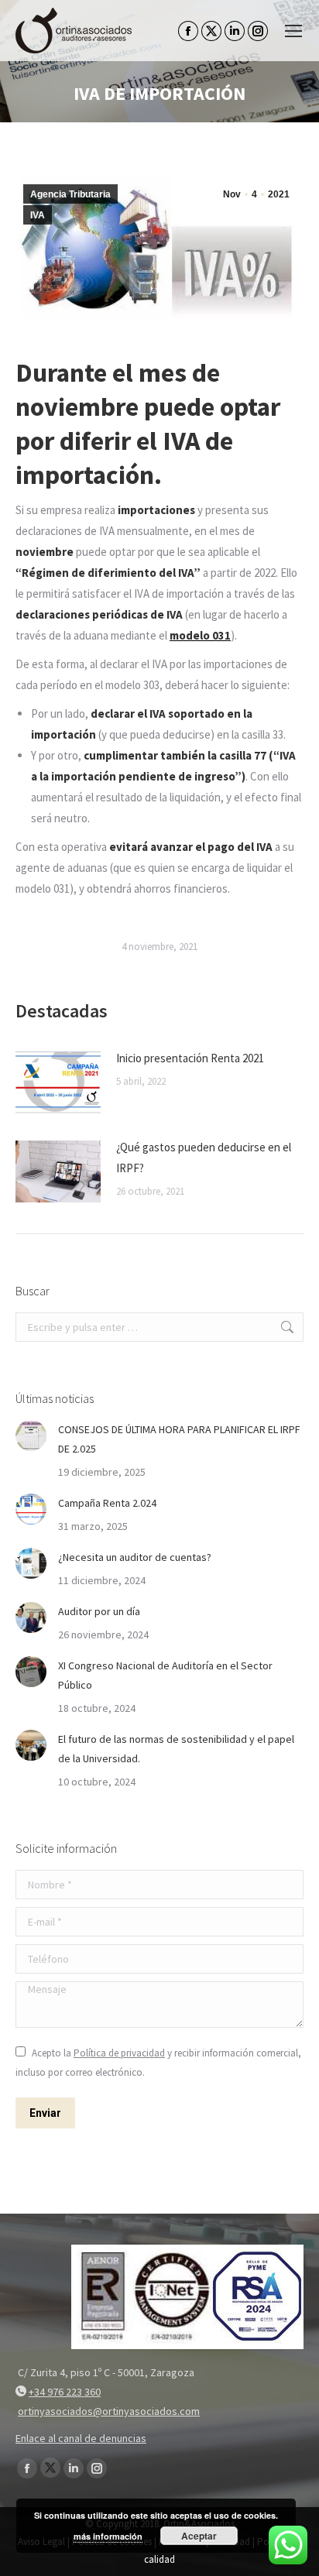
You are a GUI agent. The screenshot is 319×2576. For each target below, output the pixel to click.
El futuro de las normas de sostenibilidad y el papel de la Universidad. (176, 1749)
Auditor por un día (99, 1611)
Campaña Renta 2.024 (107, 1503)
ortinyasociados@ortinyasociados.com (109, 2411)
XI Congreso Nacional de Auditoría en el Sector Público (165, 1675)
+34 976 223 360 (65, 2392)
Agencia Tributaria (70, 194)
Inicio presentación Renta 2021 (190, 1058)
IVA (38, 215)
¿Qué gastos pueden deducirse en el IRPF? (204, 1158)
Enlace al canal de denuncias (81, 2438)
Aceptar (199, 2536)
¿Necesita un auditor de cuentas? (135, 1557)
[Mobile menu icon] (293, 31)
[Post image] (58, 1082)
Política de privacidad (119, 2053)
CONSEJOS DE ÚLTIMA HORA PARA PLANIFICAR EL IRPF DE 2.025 (179, 1439)
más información (108, 2536)
